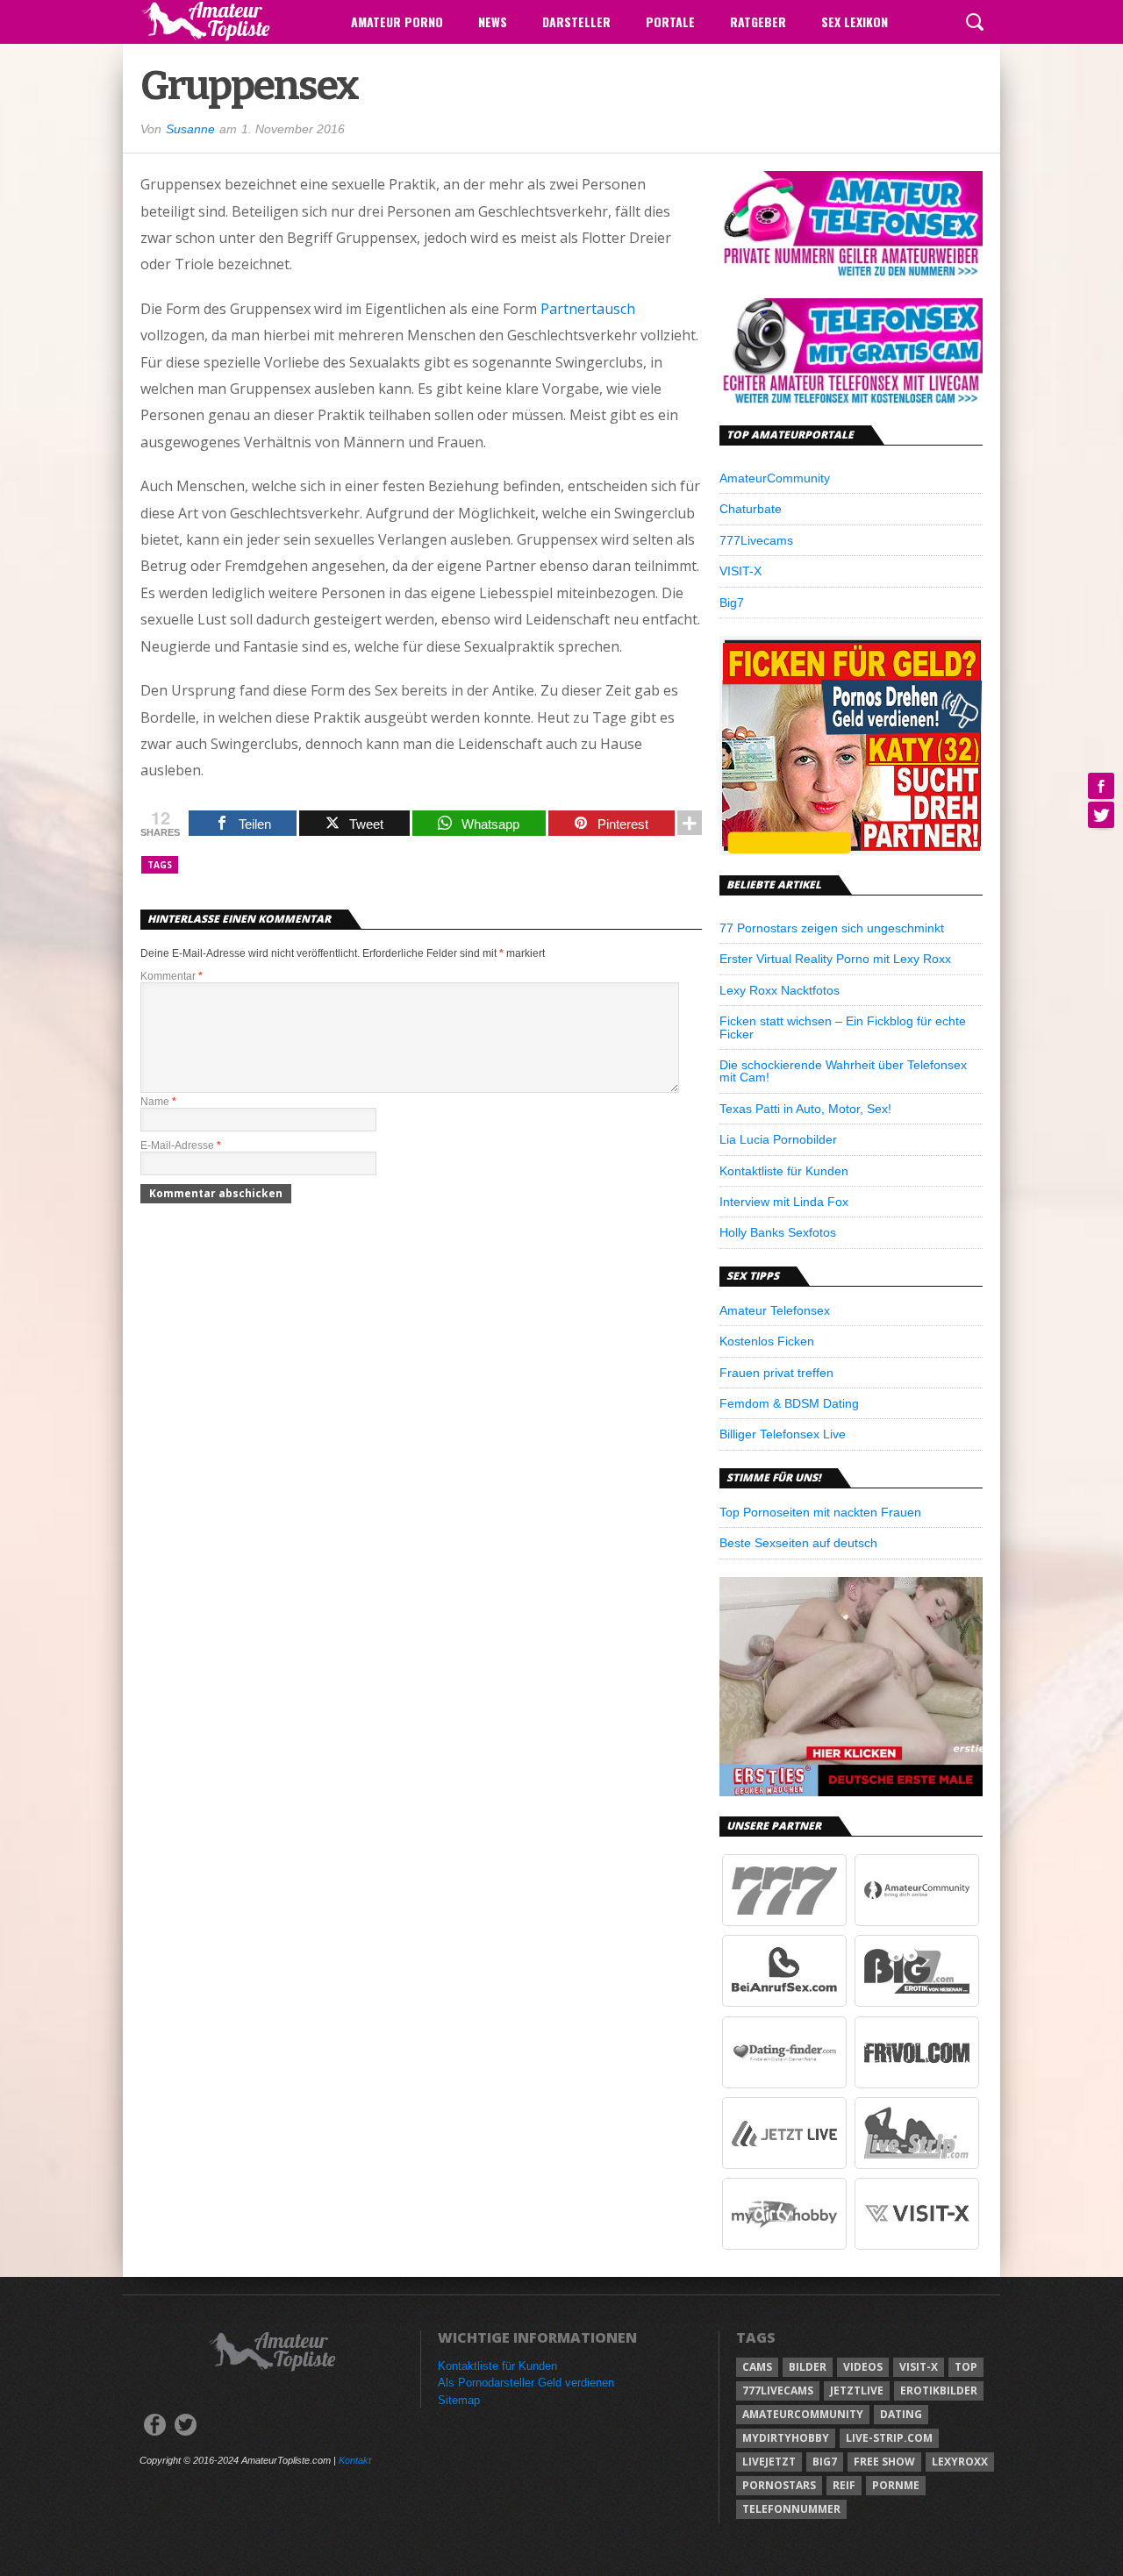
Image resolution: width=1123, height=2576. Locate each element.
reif (844, 2485)
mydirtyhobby (786, 2438)
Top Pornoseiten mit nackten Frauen (820, 1512)
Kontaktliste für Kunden (784, 1171)
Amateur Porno (397, 21)
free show (884, 2462)
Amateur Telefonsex (775, 1310)
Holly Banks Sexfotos (778, 1232)
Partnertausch (588, 309)
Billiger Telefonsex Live (783, 1434)
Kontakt (355, 2460)
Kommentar (172, 976)
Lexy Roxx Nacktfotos (780, 990)
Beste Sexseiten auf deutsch (798, 1543)
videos (863, 2367)
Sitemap (459, 2400)
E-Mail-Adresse (181, 1145)
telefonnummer (791, 2509)
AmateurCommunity (775, 478)
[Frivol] (917, 2084)
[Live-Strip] (917, 2165)
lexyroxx (960, 2462)
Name (158, 1102)
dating (901, 2414)
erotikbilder (939, 2390)
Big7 (732, 603)
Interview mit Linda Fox (784, 1202)
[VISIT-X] (917, 2245)
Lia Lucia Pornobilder (778, 1139)
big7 (825, 2462)
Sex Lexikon (855, 21)
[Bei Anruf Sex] (784, 2002)
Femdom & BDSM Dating (789, 1403)
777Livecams (756, 540)
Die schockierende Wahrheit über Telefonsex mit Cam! (843, 1071)
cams (757, 2367)
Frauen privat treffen (776, 1373)
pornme (896, 2485)
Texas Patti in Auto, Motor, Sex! (805, 1109)
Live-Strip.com (889, 2438)
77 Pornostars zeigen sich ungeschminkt (832, 928)
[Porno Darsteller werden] (851, 850)
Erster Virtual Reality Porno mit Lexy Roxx (835, 959)
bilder (808, 2367)
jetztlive (857, 2390)
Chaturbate (751, 509)
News (493, 21)
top (966, 2367)
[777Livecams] (784, 1922)
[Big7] (917, 2002)
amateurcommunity (803, 2414)
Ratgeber (758, 21)
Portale (670, 21)
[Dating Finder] (784, 2084)
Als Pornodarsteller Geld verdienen (526, 2383)
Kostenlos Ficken (767, 1341)
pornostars (779, 2485)
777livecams (778, 2390)
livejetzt (769, 2462)
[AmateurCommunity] (917, 1922)
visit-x (919, 2367)
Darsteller (576, 21)
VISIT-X (740, 571)
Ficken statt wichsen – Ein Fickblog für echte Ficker (843, 1027)
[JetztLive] (784, 2165)
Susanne (190, 129)
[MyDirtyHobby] (784, 2245)
